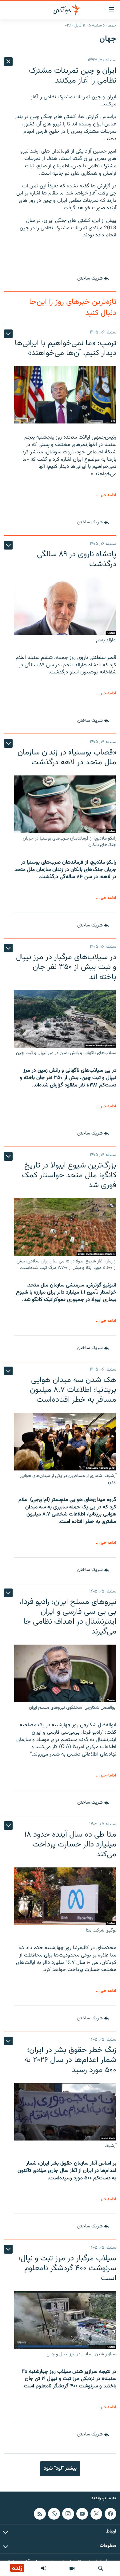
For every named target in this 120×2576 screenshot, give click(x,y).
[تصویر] (72, 2568)
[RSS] (40, 2514)
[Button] (93, 279)
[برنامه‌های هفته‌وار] (44, 2568)
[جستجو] (101, 2568)
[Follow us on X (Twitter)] (96, 2514)
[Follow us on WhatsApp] (54, 2514)
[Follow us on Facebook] (110, 2514)
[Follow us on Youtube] (82, 2514)
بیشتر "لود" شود (60, 2468)
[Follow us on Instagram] (68, 2514)
